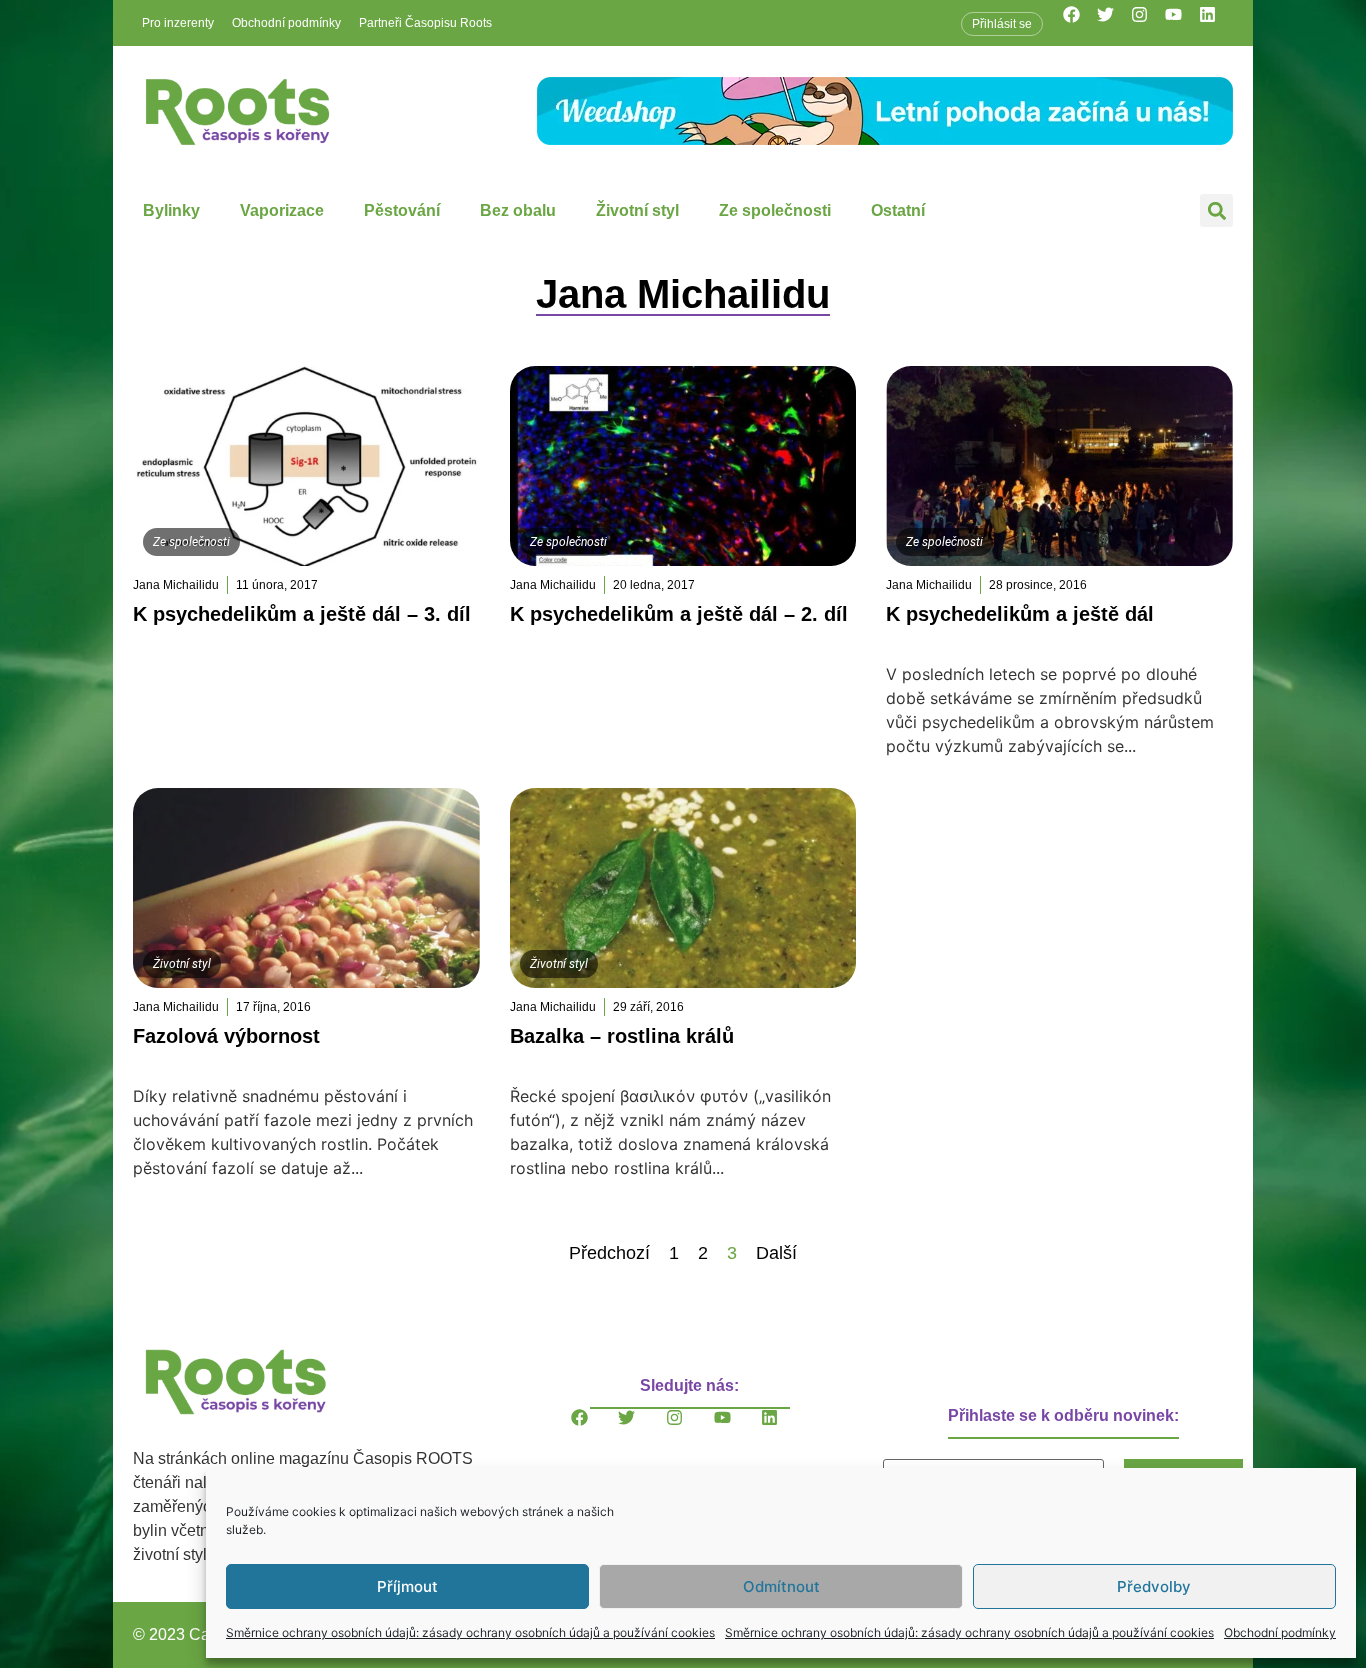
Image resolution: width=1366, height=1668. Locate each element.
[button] (1216, 210)
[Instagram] (1148, 23)
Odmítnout (781, 1586)
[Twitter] (1114, 23)
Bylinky (171, 210)
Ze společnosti (775, 210)
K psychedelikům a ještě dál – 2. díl (679, 614)
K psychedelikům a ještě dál (1020, 614)
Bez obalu (518, 210)
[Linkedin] (1216, 23)
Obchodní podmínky (1280, 1632)
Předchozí (609, 1253)
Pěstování (402, 210)
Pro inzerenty (178, 23)
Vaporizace (282, 210)
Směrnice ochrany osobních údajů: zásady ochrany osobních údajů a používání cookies (470, 1632)
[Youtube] (1182, 23)
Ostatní (898, 210)
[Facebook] (1080, 23)
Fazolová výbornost (226, 1036)
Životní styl (637, 210)
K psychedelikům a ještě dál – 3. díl (302, 614)
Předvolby (1154, 1586)
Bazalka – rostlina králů (622, 1036)
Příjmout (407, 1586)
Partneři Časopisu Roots (425, 23)
